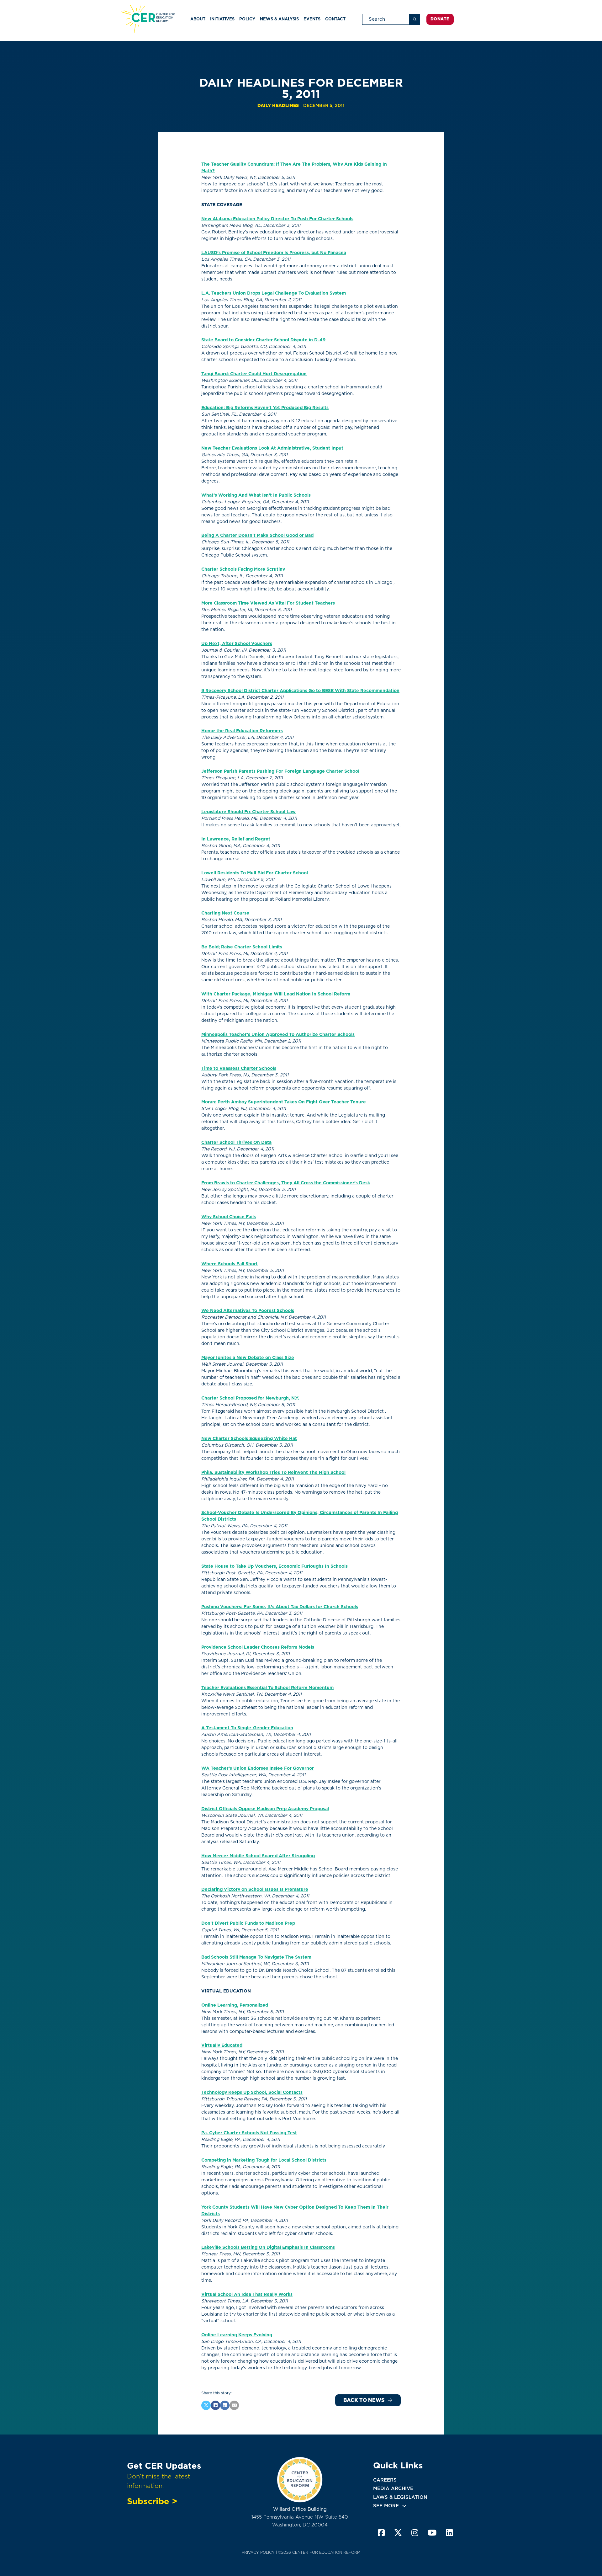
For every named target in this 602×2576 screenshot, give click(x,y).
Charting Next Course (225, 913)
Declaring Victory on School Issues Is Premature (255, 1889)
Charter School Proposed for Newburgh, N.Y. (250, 1398)
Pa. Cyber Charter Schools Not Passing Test (249, 2133)
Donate (440, 19)
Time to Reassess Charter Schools (239, 1068)
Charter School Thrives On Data (236, 1142)
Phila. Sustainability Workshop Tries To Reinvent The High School (273, 1472)
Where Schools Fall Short (230, 1264)
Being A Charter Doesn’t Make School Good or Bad (257, 535)
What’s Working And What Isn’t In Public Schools (256, 495)
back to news (364, 2400)
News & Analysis (279, 19)
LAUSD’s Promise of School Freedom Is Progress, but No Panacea (274, 253)
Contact (335, 19)
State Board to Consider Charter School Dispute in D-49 (263, 340)
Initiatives (222, 19)
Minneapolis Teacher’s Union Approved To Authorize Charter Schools (278, 1034)
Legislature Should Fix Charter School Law (248, 812)
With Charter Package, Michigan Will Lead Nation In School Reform (276, 994)
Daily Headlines (278, 105)
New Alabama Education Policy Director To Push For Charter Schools (277, 219)
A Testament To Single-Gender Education (247, 1728)
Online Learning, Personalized (235, 2005)
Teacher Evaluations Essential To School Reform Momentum (267, 1688)
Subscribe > (152, 2501)
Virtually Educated (222, 2045)
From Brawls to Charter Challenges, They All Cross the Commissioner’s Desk (286, 1183)
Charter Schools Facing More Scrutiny (243, 569)
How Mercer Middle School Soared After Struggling (258, 1856)
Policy (247, 19)
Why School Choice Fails (229, 1217)
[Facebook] (215, 2405)
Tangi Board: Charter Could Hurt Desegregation (254, 374)
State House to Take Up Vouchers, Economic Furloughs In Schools (275, 1566)
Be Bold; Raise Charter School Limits (242, 947)
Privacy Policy (258, 2552)
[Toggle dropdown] (404, 2506)
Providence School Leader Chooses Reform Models (258, 1647)
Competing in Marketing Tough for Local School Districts (264, 2160)
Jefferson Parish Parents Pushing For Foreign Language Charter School (280, 771)
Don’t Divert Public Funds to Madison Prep (248, 1923)
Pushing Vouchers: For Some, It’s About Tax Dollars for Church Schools (280, 1607)
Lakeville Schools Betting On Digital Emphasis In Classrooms (268, 2247)
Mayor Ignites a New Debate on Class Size (248, 1357)
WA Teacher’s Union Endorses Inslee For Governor (258, 1768)
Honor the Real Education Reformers (242, 731)
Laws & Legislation (400, 2497)
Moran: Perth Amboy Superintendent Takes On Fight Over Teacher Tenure (284, 1102)
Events (312, 19)
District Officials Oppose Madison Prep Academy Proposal (265, 1809)
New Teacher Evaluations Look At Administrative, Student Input (272, 448)
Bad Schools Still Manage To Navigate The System (256, 1957)
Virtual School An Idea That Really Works (247, 2294)
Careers (385, 2480)
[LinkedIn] (225, 2405)
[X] (206, 2405)
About (198, 19)
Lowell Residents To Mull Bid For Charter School (255, 873)
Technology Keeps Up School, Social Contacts (252, 2092)
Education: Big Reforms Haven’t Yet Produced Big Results (265, 408)
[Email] (234, 2405)
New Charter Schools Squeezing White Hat (249, 1438)
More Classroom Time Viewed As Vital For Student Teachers (268, 603)
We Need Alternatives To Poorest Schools (248, 1310)
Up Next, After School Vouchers (237, 643)
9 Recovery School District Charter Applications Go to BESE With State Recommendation (300, 691)
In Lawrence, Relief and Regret (236, 839)
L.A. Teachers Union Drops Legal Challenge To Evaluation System (274, 293)
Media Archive (393, 2488)
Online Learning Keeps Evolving (237, 2335)
